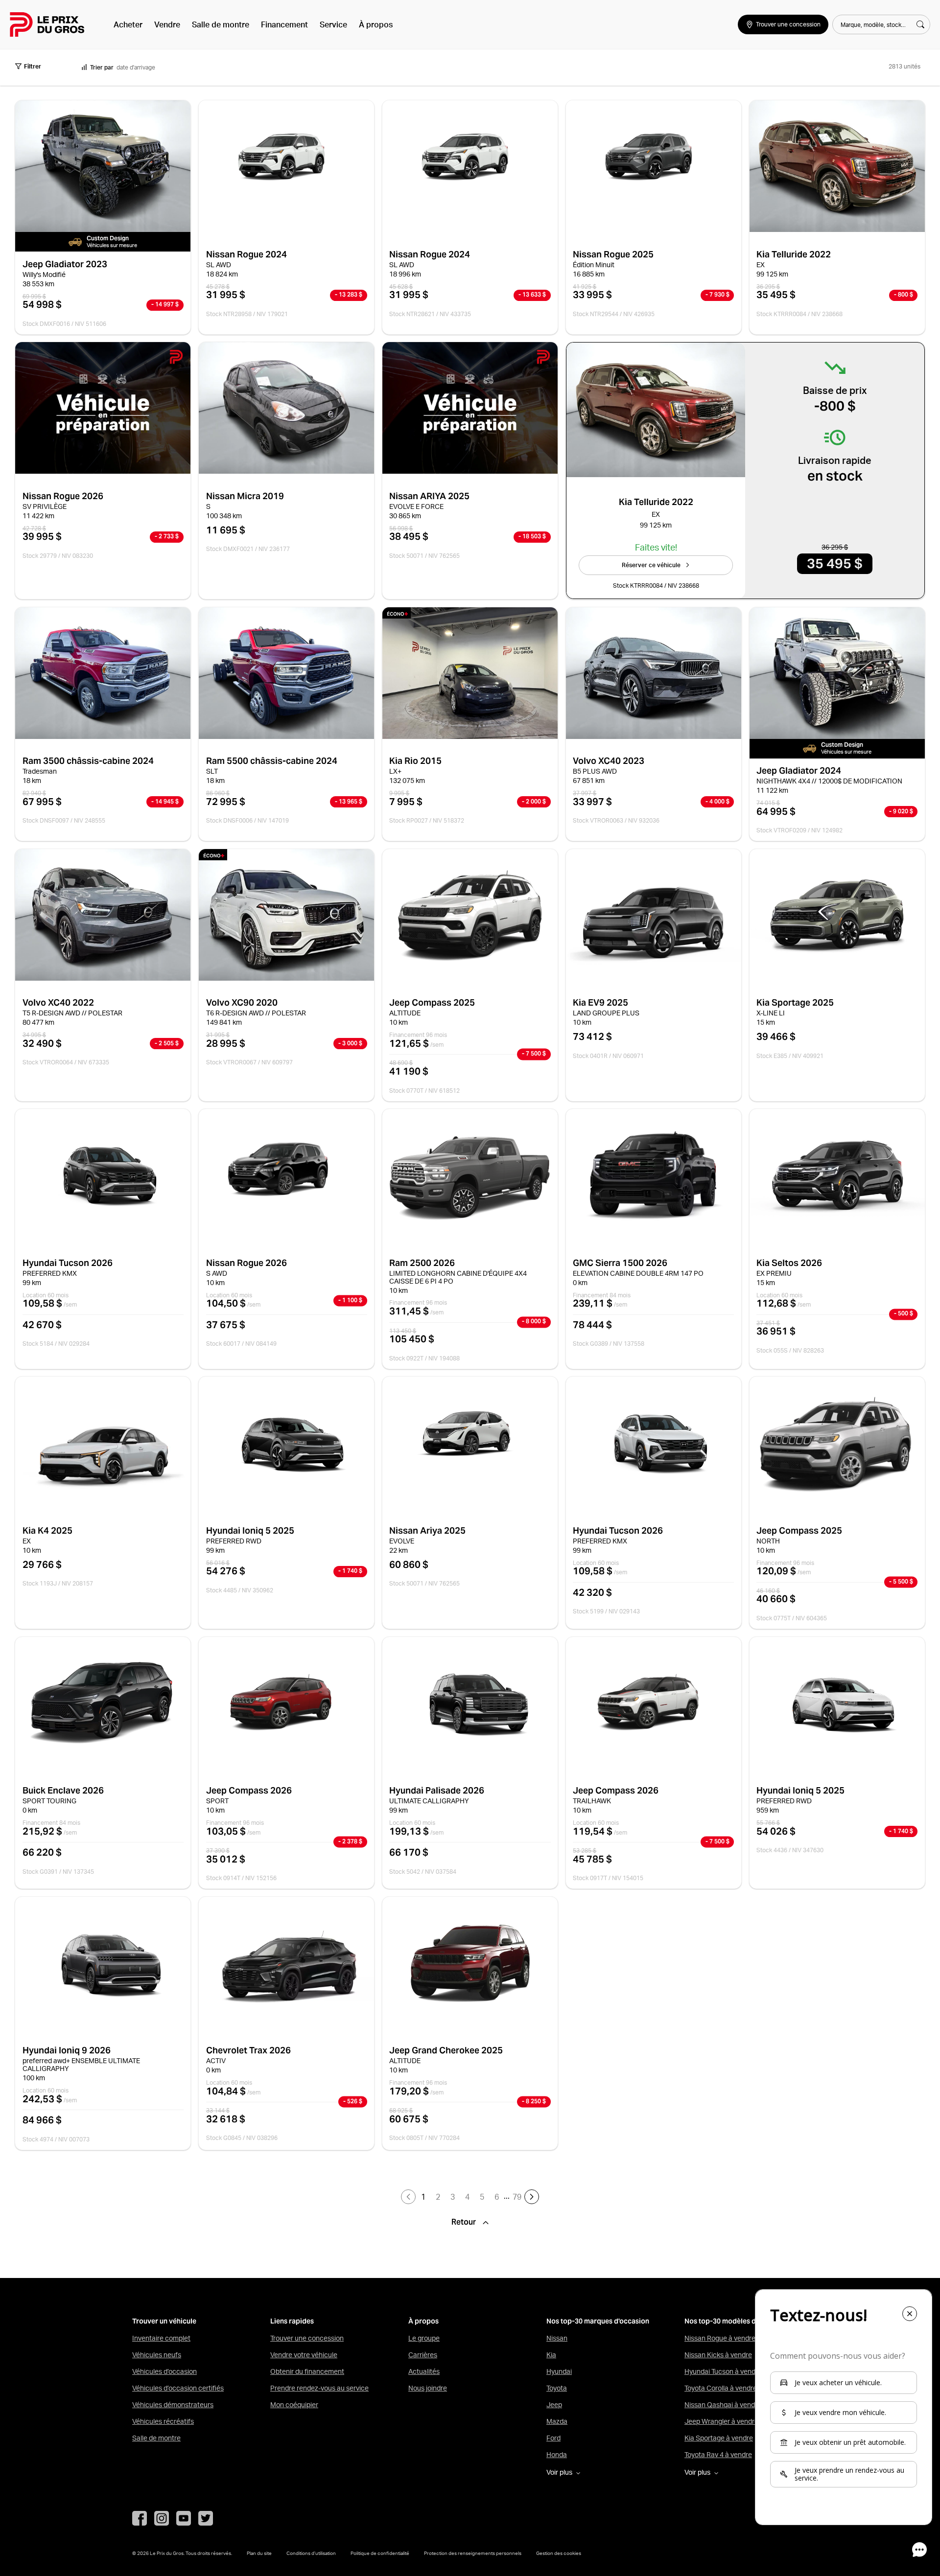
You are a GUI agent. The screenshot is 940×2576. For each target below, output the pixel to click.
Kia (551, 2355)
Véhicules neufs (157, 2355)
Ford (553, 2438)
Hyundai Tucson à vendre (723, 2371)
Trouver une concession (307, 2338)
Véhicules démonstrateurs (173, 2405)
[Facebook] (140, 2518)
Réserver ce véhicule (651, 565)
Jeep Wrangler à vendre (721, 2421)
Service (333, 24)
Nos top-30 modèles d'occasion (736, 2321)
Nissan (557, 2338)
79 (517, 2197)
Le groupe (424, 2338)
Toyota (557, 2388)
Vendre (167, 24)
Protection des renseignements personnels (473, 2553)
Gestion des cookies (559, 2553)
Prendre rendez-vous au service (319, 2388)
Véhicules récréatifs (163, 2421)
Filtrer (33, 66)
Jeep (554, 2405)
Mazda (557, 2421)
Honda (557, 2455)
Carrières (423, 2355)
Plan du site (259, 2553)
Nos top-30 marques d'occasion (598, 2321)
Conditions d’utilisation (311, 2553)
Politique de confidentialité (380, 2553)
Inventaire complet (161, 2338)
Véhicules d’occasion (164, 2371)
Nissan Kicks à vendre (718, 2355)
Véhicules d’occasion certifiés (178, 2388)
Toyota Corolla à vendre (721, 2388)
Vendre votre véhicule (304, 2355)
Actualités (424, 2371)
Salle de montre (221, 24)
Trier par (102, 67)
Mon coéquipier (294, 2405)
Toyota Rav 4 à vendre (718, 2455)
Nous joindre (428, 2388)
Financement (284, 24)
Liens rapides (292, 2321)
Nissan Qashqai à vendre (723, 2405)
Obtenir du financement (307, 2371)
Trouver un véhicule (164, 2321)
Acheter (128, 24)
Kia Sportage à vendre (719, 2438)
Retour (465, 2222)
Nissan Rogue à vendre (720, 2338)
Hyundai (559, 2371)
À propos (376, 24)
